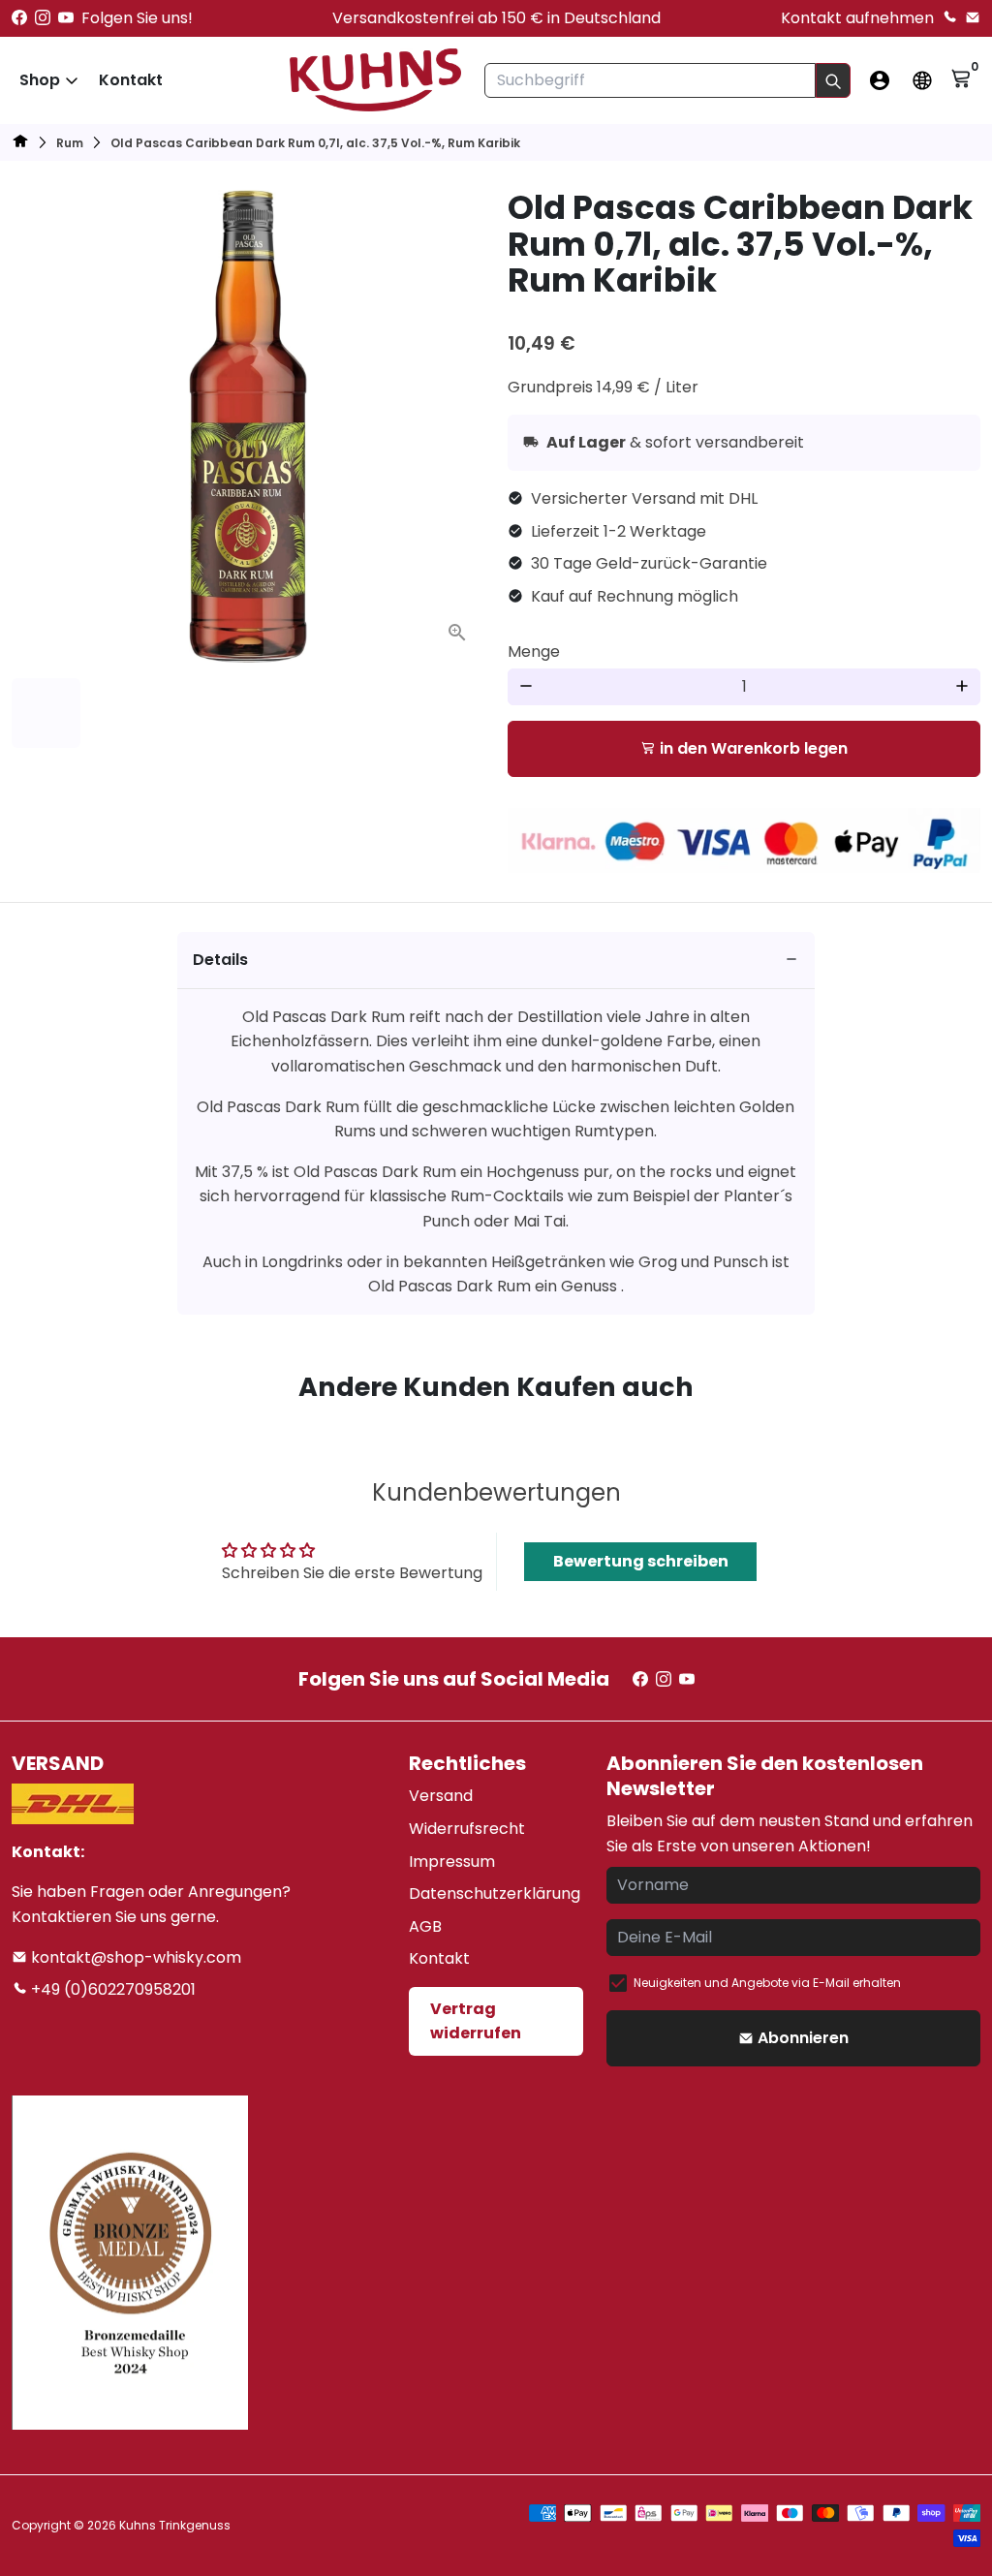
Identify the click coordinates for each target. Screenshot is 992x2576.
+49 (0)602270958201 (111, 1989)
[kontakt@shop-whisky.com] (973, 18)
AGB (425, 1926)
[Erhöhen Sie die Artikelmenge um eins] (962, 687)
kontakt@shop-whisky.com (134, 1957)
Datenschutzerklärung (495, 1893)
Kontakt (131, 80)
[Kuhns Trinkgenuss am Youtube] (66, 18)
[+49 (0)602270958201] (949, 18)
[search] (833, 80)
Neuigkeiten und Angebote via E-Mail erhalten (767, 1983)
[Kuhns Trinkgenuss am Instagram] (43, 18)
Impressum (452, 1862)
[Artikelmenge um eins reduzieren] (526, 687)
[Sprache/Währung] (922, 80)
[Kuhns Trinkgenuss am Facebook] (19, 18)
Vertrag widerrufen (476, 2021)
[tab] (496, 961)
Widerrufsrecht (467, 1829)
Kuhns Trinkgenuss (175, 2525)
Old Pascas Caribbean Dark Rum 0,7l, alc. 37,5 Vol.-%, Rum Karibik (315, 143)
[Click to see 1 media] (46, 713)
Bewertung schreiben (641, 1561)
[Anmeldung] (880, 80)
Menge (534, 652)
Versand (441, 1796)
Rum (70, 143)
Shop (40, 80)
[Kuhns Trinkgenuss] (20, 144)
